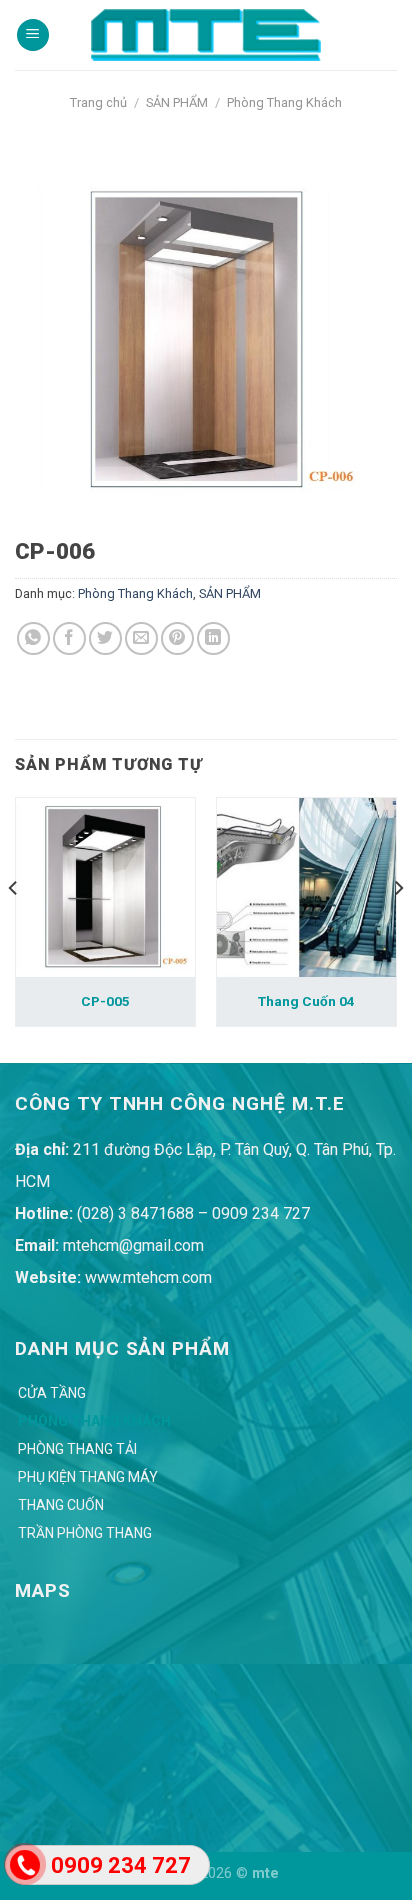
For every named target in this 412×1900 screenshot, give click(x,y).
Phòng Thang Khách (284, 102)
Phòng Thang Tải (77, 1449)
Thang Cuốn (61, 1505)
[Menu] (33, 35)
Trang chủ (98, 102)
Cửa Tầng (52, 1393)
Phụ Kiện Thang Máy (88, 1477)
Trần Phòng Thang (85, 1533)
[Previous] (14, 928)
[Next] (398, 928)
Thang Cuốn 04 (306, 1001)
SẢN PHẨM (177, 102)
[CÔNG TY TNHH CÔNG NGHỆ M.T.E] (206, 34)
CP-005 (105, 1001)
